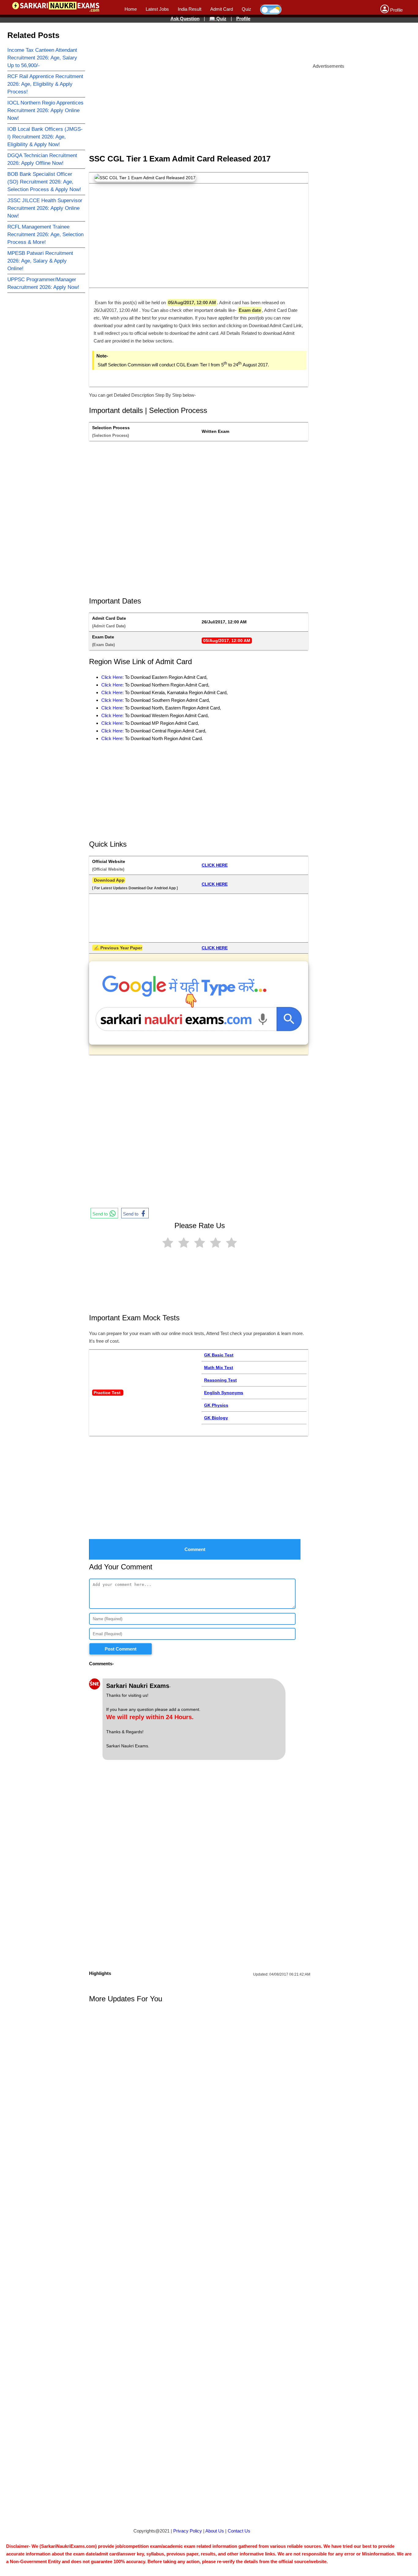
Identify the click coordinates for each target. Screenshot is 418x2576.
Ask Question (185, 19)
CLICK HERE (215, 865)
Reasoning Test (220, 1380)
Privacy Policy (188, 2531)
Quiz (246, 9)
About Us (215, 2531)
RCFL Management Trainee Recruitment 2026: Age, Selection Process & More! (45, 235)
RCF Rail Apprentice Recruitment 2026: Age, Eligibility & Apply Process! (45, 84)
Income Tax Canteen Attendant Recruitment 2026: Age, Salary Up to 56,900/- (42, 58)
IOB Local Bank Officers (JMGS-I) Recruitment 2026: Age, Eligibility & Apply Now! (45, 137)
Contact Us (239, 2531)
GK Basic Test (219, 1355)
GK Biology (216, 1418)
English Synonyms (224, 1393)
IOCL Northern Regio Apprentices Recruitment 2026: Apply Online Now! (45, 110)
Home (131, 9)
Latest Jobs (157, 9)
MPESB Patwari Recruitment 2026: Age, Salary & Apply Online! (40, 261)
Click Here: (112, 708)
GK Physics (216, 1405)
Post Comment (121, 1649)
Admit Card (222, 9)
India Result (190, 9)
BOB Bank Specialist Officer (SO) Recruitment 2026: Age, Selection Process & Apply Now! (44, 182)
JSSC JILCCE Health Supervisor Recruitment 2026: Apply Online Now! (45, 208)
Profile (243, 19)
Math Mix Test (219, 1367)
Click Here (112, 677)
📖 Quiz (218, 19)
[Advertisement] (218, 41)
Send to (101, 1214)
